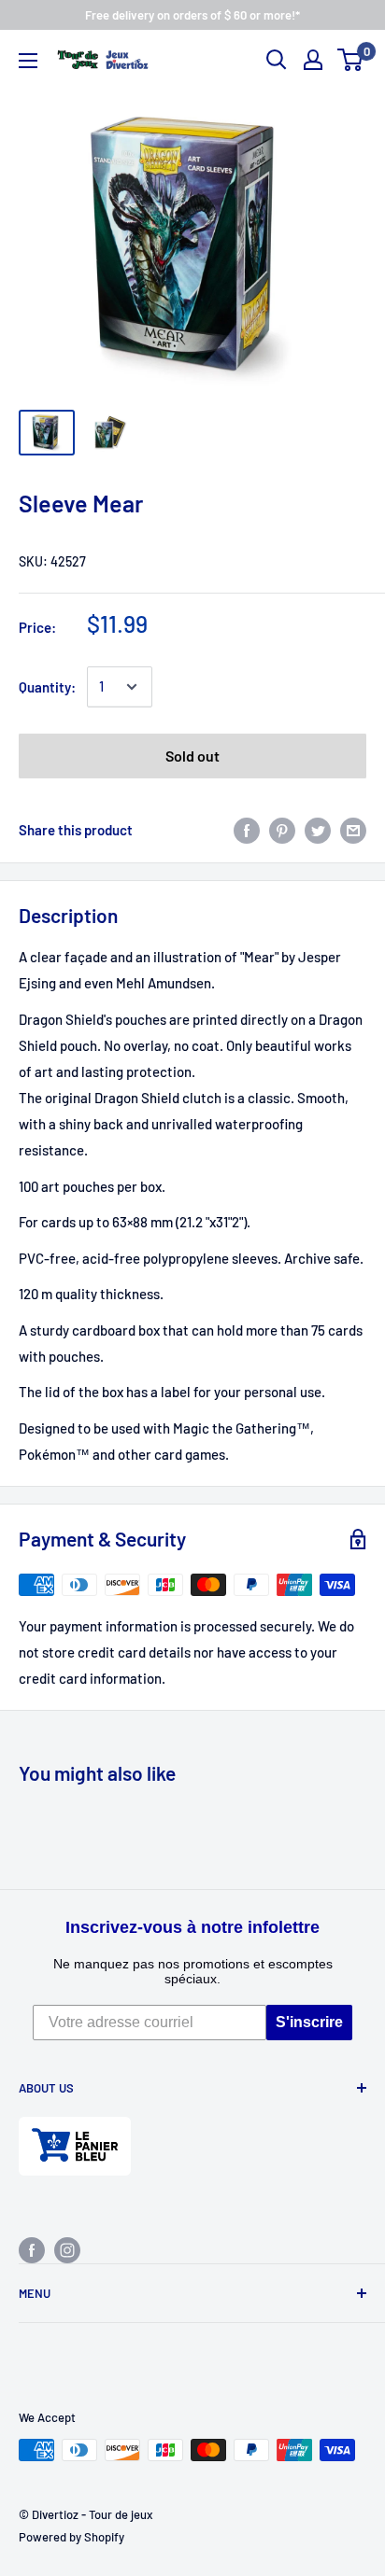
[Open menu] (28, 61)
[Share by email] (353, 830)
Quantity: (47, 687)
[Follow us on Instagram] (67, 2249)
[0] (351, 60)
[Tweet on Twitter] (318, 830)
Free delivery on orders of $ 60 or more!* (192, 15)
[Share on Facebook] (247, 830)
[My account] (313, 60)
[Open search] (277, 60)
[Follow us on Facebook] (32, 2249)
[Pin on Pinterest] (282, 830)
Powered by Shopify (71, 2537)
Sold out (192, 756)
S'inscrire (309, 2022)
